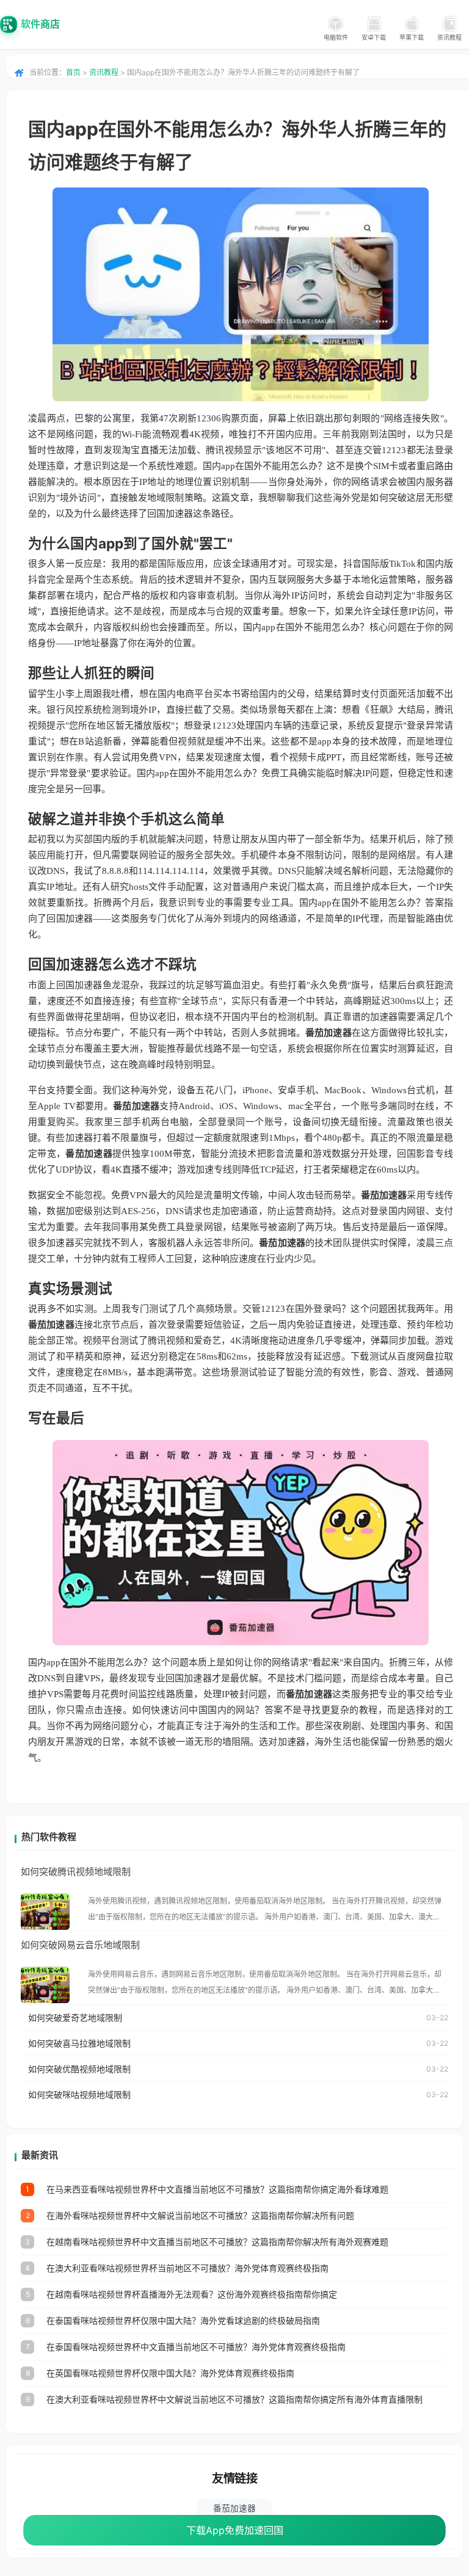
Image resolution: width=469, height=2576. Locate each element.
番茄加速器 (234, 2508)
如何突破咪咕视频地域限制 (79, 2094)
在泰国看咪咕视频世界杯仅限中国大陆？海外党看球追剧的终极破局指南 (183, 2320)
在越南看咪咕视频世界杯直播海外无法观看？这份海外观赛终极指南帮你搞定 (192, 2294)
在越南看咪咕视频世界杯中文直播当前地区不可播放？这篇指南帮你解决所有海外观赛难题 (217, 2242)
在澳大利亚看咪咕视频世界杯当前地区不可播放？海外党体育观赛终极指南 (187, 2268)
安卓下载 (374, 37)
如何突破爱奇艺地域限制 (75, 2018)
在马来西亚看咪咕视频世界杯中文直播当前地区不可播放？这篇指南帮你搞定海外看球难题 (217, 2189)
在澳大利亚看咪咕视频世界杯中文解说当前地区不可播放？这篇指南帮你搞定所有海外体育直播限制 (234, 2399)
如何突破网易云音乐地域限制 (80, 1945)
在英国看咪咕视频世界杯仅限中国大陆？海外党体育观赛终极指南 (170, 2373)
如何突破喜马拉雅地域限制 (79, 2043)
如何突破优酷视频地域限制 (79, 2069)
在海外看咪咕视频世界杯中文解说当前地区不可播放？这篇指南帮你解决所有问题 (200, 2215)
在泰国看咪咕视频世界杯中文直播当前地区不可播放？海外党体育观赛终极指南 (196, 2347)
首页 (73, 72)
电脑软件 (336, 37)
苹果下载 (412, 37)
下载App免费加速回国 (235, 2530)
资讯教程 (449, 37)
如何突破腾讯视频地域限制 (76, 1872)
